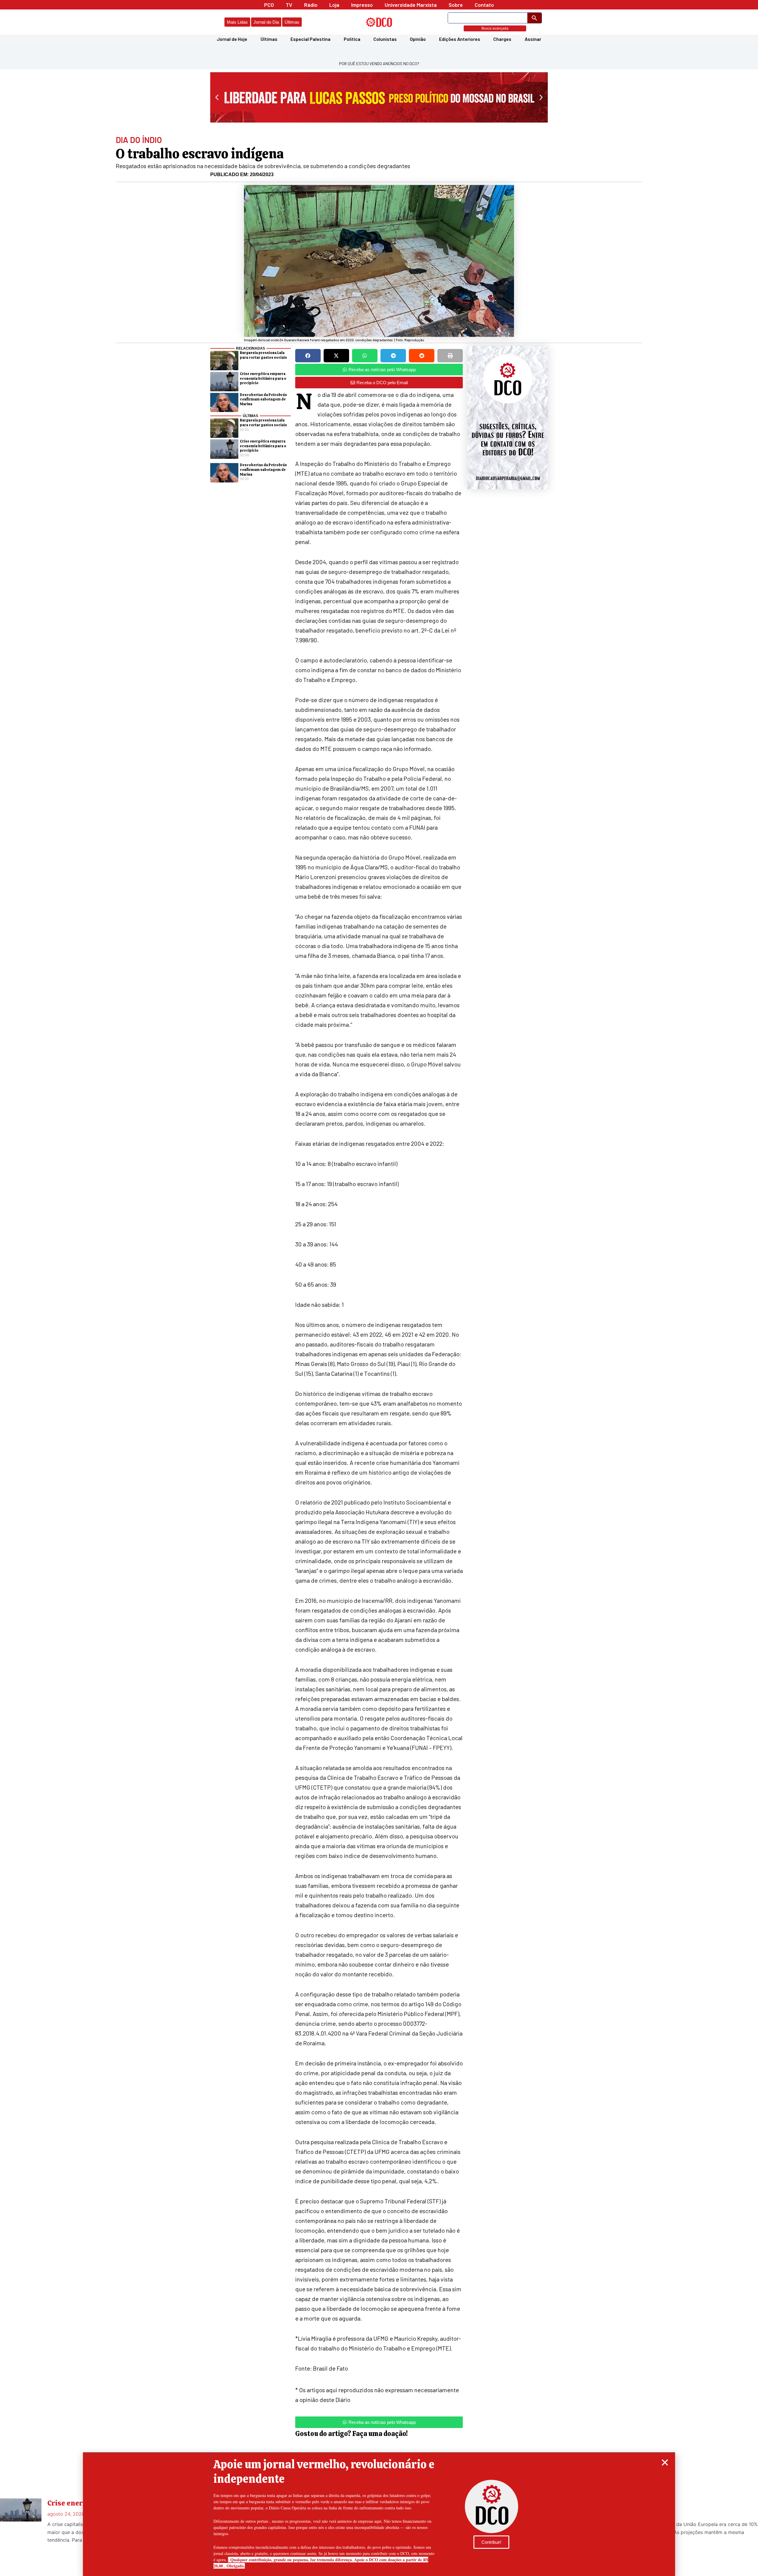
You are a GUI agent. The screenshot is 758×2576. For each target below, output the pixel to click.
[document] (379, 1288)
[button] (665, 2462)
